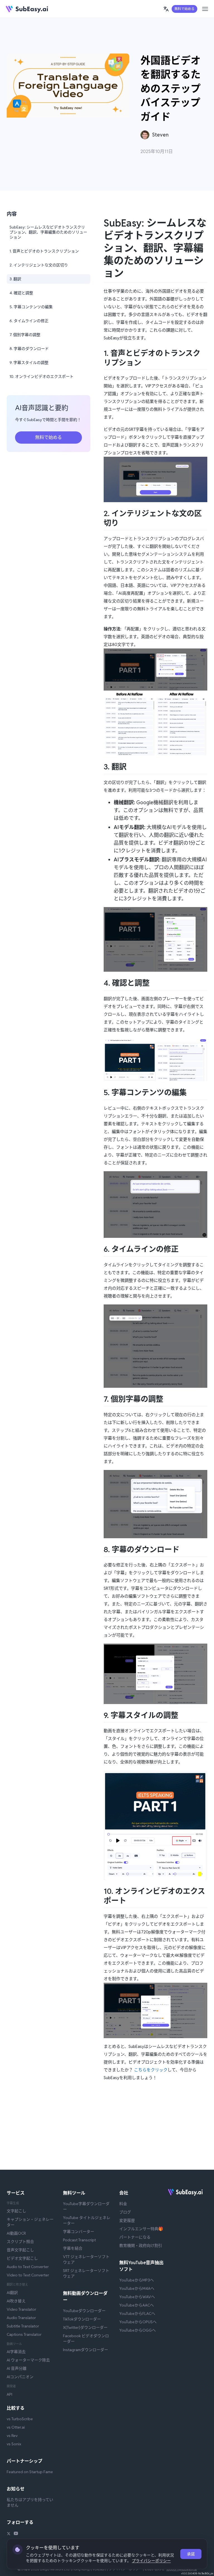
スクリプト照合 (20, 2242)
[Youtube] (16, 2534)
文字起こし (16, 2211)
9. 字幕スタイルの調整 (29, 363)
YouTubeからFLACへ (137, 2313)
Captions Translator (24, 2334)
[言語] (166, 9)
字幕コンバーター (79, 2232)
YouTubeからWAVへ (137, 2297)
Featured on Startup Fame (30, 2472)
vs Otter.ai (16, 2427)
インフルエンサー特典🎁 (141, 2229)
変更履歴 (127, 2220)
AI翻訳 (12, 2293)
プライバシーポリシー (151, 2561)
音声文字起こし (20, 2250)
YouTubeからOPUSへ (138, 2322)
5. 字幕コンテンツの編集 (31, 307)
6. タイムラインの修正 (29, 321)
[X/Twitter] (9, 2534)
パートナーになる (135, 2237)
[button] (166, 9)
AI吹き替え (16, 2301)
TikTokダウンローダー (82, 2319)
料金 (123, 2204)
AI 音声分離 (17, 2368)
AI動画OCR (16, 2233)
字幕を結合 (73, 2248)
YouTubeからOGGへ (138, 2330)
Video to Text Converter (28, 2275)
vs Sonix (14, 2444)
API (9, 2394)
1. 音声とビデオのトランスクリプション (44, 251)
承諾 (191, 2554)
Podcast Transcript (79, 2240)
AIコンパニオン (20, 2377)
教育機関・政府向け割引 (141, 2246)
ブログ (125, 2212)
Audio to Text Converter (28, 2267)
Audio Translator (21, 2318)
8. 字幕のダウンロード (29, 349)
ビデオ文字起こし (22, 2258)
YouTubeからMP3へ (137, 2280)
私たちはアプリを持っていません (30, 2502)
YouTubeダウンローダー (84, 2311)
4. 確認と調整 (21, 293)
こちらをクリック (151, 2070)
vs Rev (12, 2436)
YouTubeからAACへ (137, 2305)
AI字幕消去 (16, 2352)
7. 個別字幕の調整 (25, 335)
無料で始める (184, 9)
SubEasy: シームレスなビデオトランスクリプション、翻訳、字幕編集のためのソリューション (48, 232)
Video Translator (21, 2309)
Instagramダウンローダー (86, 2350)
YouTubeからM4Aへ (137, 2288)
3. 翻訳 (15, 279)
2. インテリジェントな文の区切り (39, 265)
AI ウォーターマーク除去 (28, 2360)
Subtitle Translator (23, 2326)
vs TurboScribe (20, 2419)
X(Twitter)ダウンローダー (85, 2327)
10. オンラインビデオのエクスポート (42, 376)
